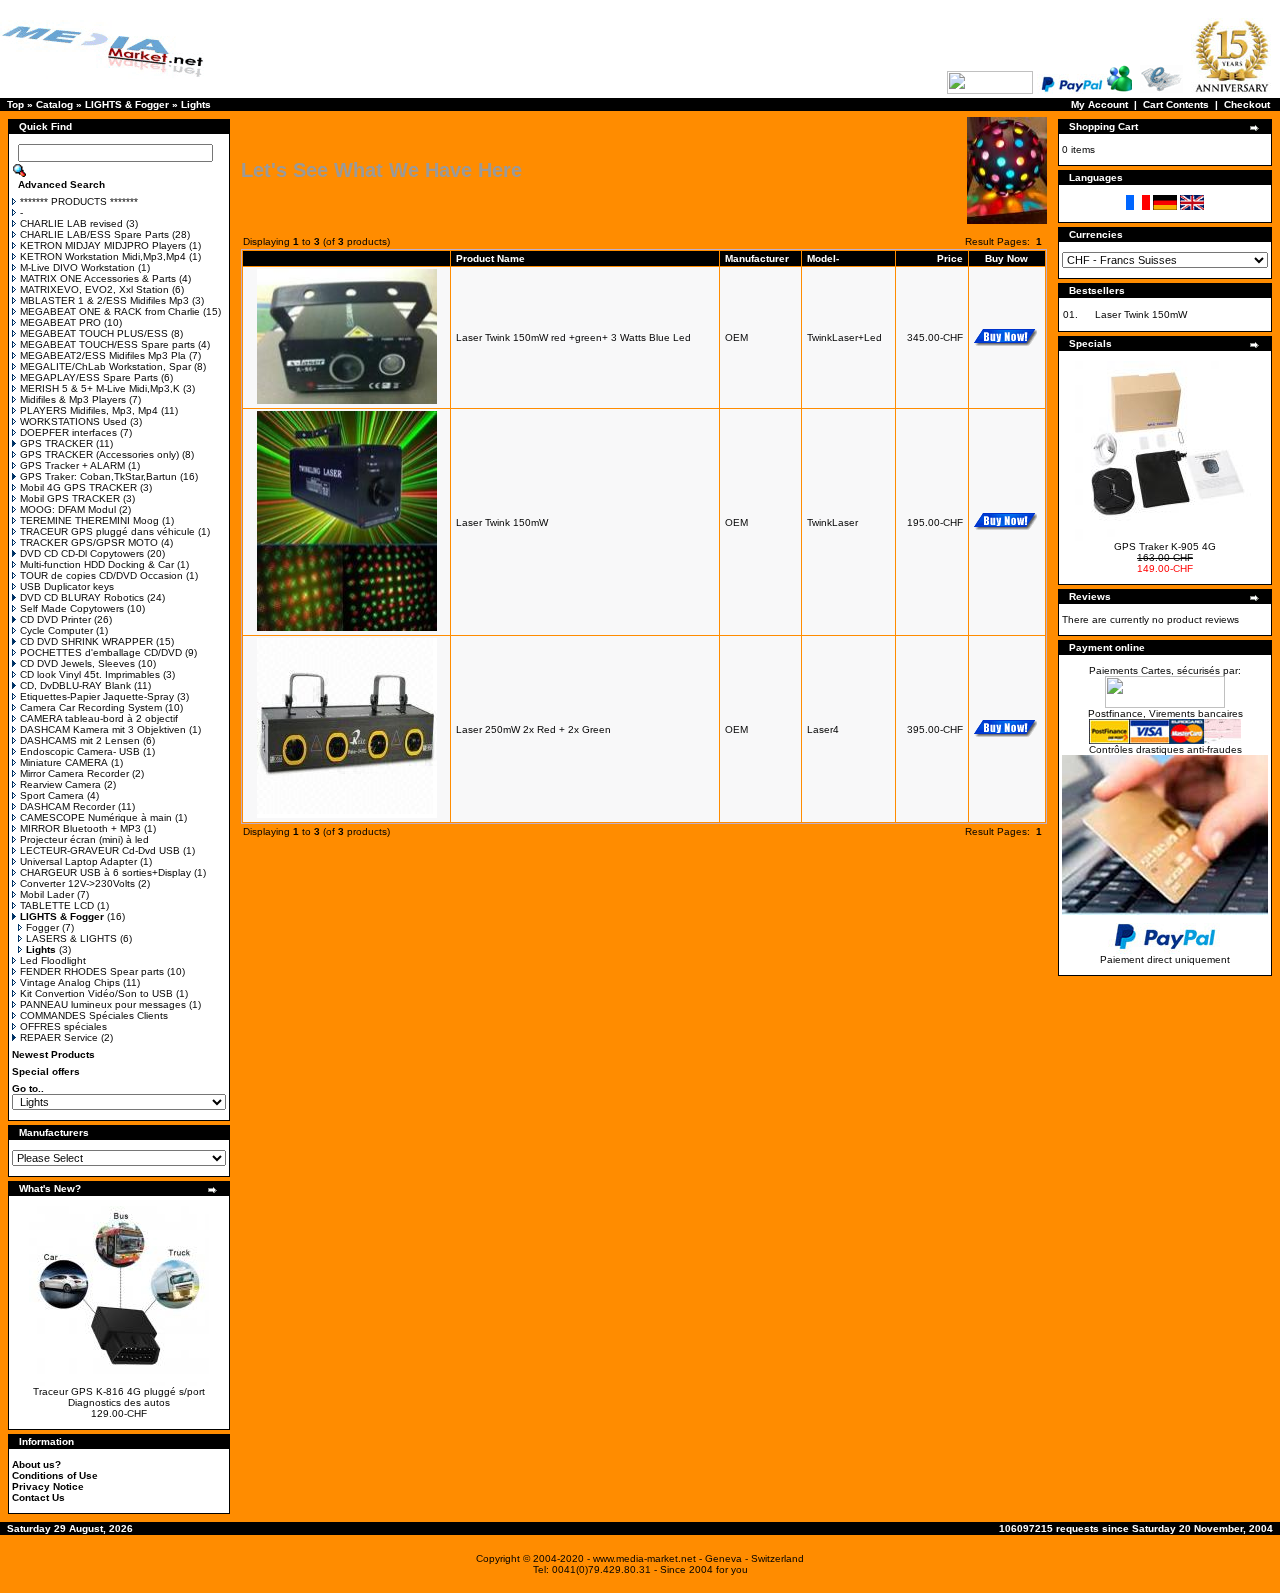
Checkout (1247, 104)
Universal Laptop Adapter (78, 861)
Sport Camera (52, 795)
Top (15, 104)
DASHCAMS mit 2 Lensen (80, 740)
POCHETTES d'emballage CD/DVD (101, 652)
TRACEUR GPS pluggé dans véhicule (107, 531)
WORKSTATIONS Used (73, 421)
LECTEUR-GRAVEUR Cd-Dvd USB (100, 850)
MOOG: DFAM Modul (68, 509)
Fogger (42, 927)
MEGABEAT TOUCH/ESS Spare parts (107, 344)
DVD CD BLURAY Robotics (82, 597)
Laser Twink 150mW (502, 522)
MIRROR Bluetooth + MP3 (80, 828)
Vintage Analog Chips (70, 982)
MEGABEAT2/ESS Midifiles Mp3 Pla (103, 355)
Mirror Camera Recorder (74, 773)
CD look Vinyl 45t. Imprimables (90, 674)
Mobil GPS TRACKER (70, 498)
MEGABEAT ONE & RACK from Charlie (110, 311)
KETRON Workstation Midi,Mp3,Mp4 (103, 256)
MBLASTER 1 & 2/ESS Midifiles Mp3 (104, 300)
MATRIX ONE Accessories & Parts (98, 278)
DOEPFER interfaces (68, 432)
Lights (196, 104)
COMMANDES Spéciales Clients (94, 1015)
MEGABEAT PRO (60, 322)
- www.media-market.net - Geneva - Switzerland (695, 1558)
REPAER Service (59, 1037)
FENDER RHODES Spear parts (92, 971)
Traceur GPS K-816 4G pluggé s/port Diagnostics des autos (119, 1397)
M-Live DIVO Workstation (77, 267)
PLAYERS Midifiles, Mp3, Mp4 (89, 410)
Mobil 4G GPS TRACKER (78, 487)
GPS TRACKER (56, 443)
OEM (736, 337)
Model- (823, 258)
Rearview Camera (60, 784)
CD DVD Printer (55, 619)
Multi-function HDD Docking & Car (97, 564)
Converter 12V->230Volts (77, 883)
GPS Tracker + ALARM (72, 465)
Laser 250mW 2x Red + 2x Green (533, 729)
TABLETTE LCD (57, 905)
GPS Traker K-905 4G (1165, 546)
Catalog (54, 104)
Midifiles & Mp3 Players (73, 399)
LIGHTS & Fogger (127, 104)
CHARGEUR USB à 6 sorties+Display (105, 872)
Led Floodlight (53, 960)
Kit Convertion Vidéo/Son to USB (96, 993)
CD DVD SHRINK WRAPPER (86, 641)
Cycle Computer (56, 630)
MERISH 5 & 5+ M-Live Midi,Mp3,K (100, 388)
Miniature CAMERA (64, 762)
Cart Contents (1176, 104)
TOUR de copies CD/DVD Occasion (101, 575)
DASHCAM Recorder (67, 806)
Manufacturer (757, 258)
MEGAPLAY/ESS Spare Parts (89, 377)
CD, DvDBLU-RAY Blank (75, 685)
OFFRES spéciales (63, 1026)
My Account (1099, 104)
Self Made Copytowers (72, 608)
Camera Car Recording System (91, 707)
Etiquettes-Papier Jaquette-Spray (97, 696)
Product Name (490, 258)
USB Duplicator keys (67, 586)
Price (950, 258)
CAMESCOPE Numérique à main (96, 817)
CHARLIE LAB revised (71, 223)
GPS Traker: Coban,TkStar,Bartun (98, 476)
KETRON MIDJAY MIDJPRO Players (103, 245)
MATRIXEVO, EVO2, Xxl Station (94, 289)
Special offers (46, 1071)
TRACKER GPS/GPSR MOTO (89, 542)
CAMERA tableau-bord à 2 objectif (99, 718)
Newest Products (53, 1054)
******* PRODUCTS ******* (79, 201)
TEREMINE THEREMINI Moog (89, 520)
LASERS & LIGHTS (71, 938)
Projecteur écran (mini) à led (84, 839)
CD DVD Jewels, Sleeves (77, 663)
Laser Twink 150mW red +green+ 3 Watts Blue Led (573, 337)
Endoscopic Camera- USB (80, 751)
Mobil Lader (47, 894)
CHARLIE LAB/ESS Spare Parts (94, 234)
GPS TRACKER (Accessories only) (99, 454)
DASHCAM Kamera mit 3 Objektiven (103, 729)
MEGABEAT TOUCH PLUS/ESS (94, 333)
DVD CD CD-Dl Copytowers (82, 553)
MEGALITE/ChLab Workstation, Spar (105, 366)
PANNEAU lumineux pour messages (103, 1004)
